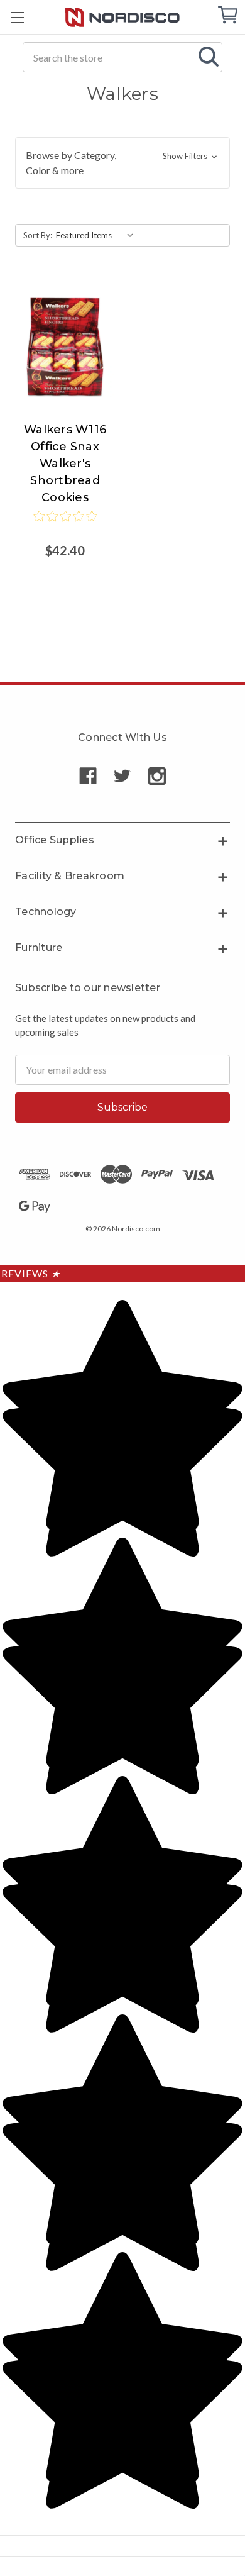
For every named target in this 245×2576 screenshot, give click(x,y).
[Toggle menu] (17, 17)
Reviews (31, 1273)
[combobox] (122, 57)
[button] (122, 163)
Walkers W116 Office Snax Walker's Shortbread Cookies (65, 464)
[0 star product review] (65, 525)
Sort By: (38, 235)
